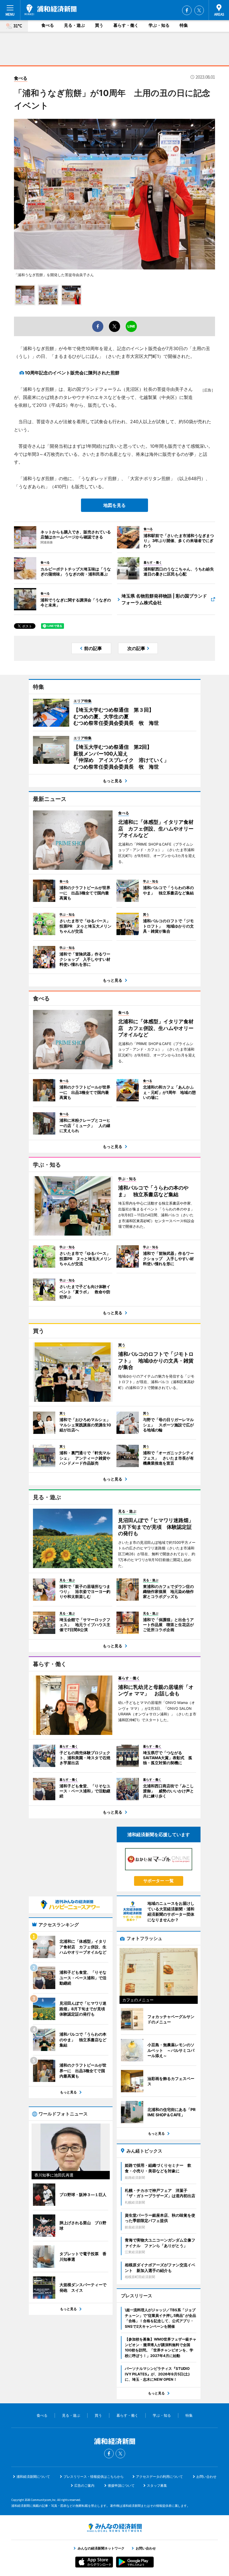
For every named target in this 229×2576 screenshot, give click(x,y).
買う (99, 25)
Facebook (187, 10)
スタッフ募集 (157, 2485)
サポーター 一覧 (158, 1881)
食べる (48, 25)
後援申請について (121, 2485)
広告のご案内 (84, 2485)
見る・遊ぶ (74, 25)
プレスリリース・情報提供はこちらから (94, 2477)
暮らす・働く (126, 25)
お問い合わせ (206, 2477)
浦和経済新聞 (51, 10)
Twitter (199, 10)
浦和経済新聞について (33, 2477)
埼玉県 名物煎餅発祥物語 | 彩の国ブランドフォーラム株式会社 (164, 599)
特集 (184, 25)
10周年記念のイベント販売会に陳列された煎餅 (72, 373)
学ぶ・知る (159, 25)
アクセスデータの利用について (159, 2477)
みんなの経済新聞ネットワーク (115, 2528)
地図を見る (115, 505)
